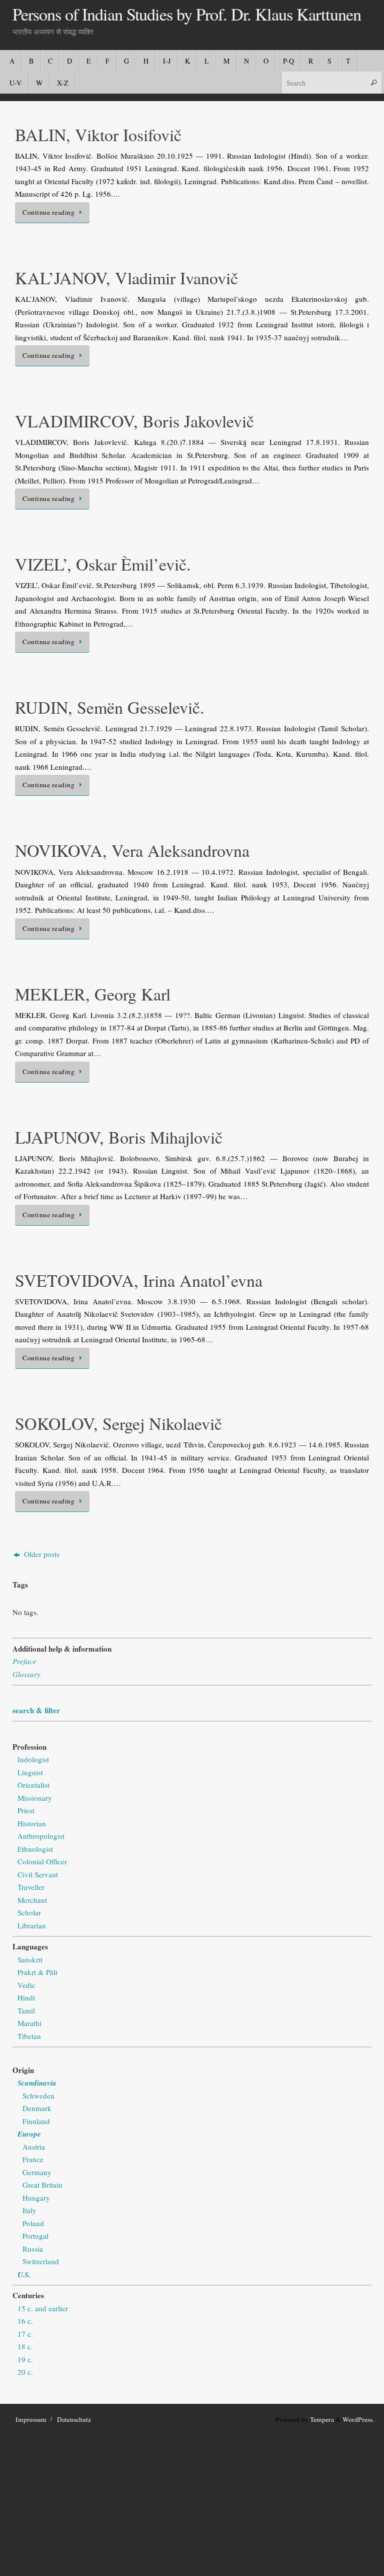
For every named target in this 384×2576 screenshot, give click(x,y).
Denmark (37, 2108)
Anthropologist (41, 1836)
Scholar (29, 1912)
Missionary (35, 1798)
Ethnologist (35, 1849)
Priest (26, 1810)
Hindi (26, 1997)
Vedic (26, 1985)
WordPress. (358, 2419)
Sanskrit (30, 1959)
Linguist (30, 1772)
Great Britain (42, 2185)
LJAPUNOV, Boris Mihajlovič (119, 1137)
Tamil (26, 2010)
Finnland (36, 2121)
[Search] (373, 82)
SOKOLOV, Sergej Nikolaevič (118, 1423)
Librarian (32, 1925)
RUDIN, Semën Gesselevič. (110, 707)
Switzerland (41, 2261)
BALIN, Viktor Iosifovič (98, 135)
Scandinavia (37, 2083)
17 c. (25, 2334)
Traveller (31, 1887)
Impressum (31, 2419)
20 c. (25, 2372)
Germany (37, 2172)
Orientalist (33, 1785)
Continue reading (48, 212)
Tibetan (29, 2036)
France (33, 2159)
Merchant (32, 1900)
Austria (34, 2147)
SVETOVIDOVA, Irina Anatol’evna (139, 1280)
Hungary (36, 2198)
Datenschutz (74, 2419)
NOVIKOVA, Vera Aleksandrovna (132, 850)
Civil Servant (38, 1874)
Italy (29, 2210)
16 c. (25, 2321)
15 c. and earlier (43, 2308)
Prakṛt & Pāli (37, 1972)
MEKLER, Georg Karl (93, 994)
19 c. (25, 2359)
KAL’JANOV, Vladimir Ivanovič (126, 278)
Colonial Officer (42, 1861)
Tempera (322, 2419)
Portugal (35, 2236)
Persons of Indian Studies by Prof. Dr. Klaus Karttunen (187, 15)
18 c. (25, 2346)
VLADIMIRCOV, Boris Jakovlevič (134, 421)
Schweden (38, 2096)
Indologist (33, 1759)
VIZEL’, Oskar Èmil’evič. (103, 564)
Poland (33, 2223)
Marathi (29, 2023)
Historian (32, 1823)
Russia (33, 2249)
